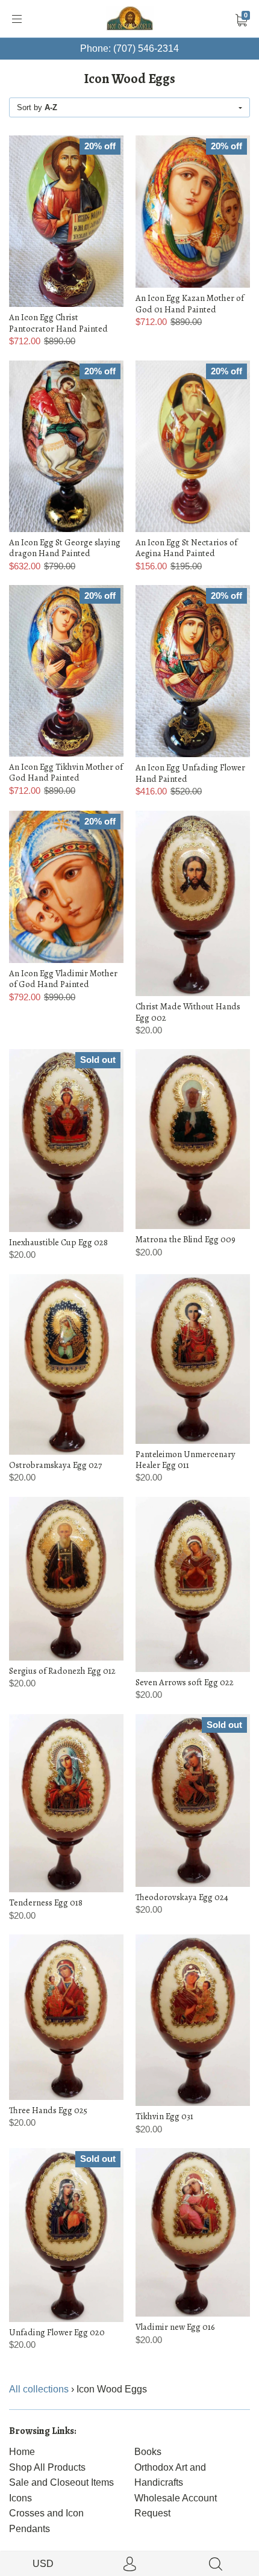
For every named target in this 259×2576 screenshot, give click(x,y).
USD (43, 2564)
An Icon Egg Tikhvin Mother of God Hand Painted (66, 772)
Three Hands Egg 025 (48, 2110)
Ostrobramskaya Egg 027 (55, 1465)
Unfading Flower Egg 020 (57, 2332)
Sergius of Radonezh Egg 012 (62, 1671)
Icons (20, 2498)
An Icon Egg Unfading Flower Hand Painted (190, 773)
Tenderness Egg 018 (46, 1903)
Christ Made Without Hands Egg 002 (188, 1012)
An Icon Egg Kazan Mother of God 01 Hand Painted (190, 303)
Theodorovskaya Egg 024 (182, 1897)
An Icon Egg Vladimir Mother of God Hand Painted (63, 979)
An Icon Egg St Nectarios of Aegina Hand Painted (186, 548)
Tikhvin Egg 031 (164, 2116)
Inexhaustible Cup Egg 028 (58, 1242)
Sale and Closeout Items (61, 2482)
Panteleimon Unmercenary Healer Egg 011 (186, 1460)
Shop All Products (47, 2467)
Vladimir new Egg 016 (175, 2327)
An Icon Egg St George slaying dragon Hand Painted (65, 548)
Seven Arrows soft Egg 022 (185, 1682)
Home (22, 2452)
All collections (39, 2389)
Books (148, 2452)
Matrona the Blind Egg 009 (186, 1239)
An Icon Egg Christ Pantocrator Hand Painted (58, 323)
